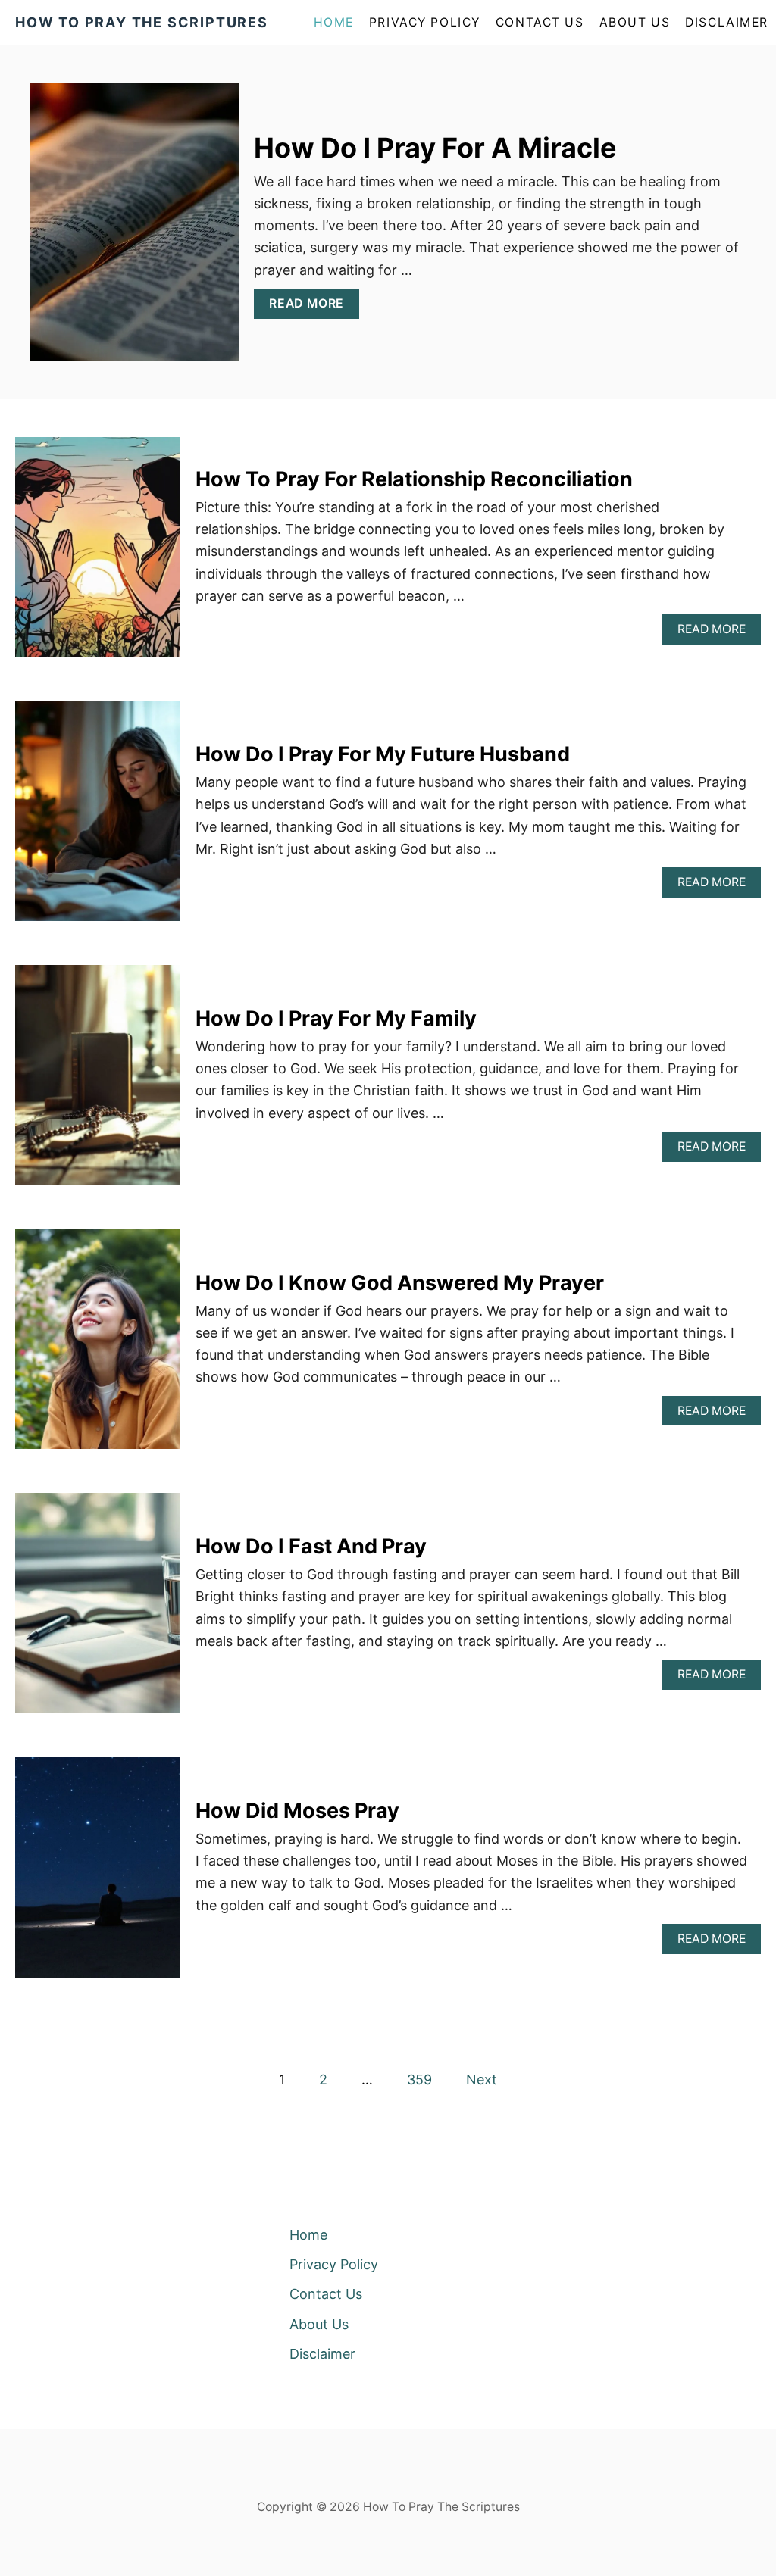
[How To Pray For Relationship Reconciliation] (98, 554)
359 (419, 2080)
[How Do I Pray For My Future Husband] (98, 818)
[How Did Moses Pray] (98, 1874)
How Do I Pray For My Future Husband (383, 754)
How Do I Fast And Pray (311, 1546)
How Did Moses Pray (297, 1811)
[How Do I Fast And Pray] (98, 1610)
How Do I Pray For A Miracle (435, 148)
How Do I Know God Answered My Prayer (400, 1283)
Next (482, 2080)
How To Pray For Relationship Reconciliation (414, 479)
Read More (313, 307)
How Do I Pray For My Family (336, 1018)
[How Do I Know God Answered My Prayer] (98, 1346)
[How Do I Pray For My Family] (98, 1082)
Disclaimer (727, 22)
